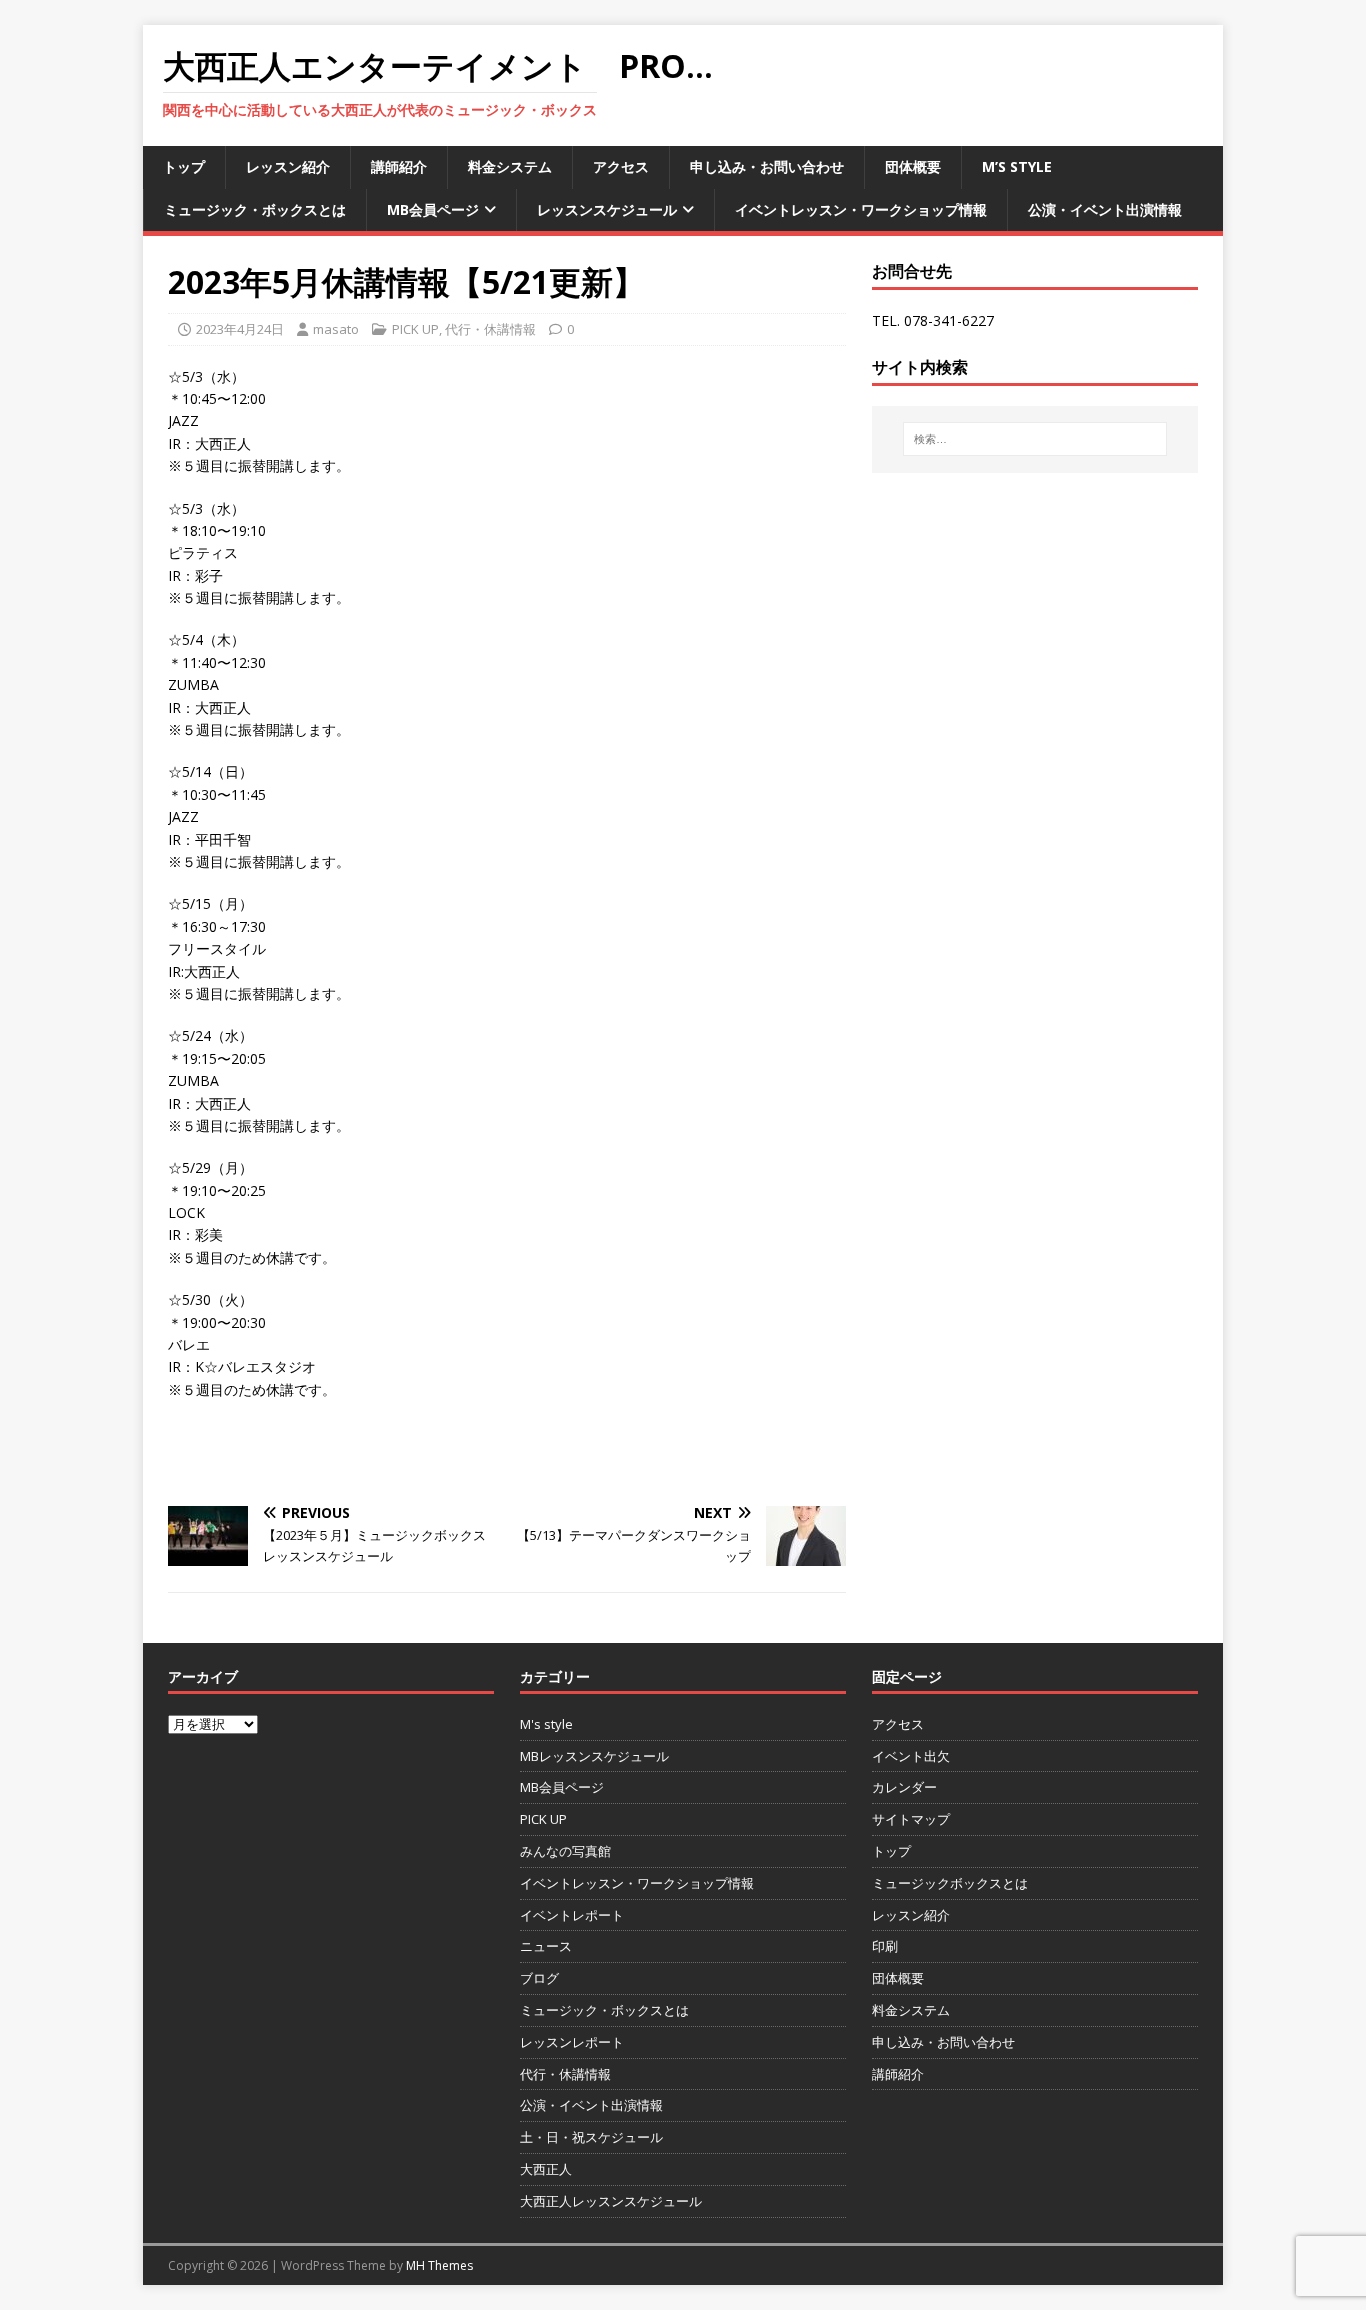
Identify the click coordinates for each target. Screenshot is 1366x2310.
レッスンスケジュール (607, 209)
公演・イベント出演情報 (1105, 209)
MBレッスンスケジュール (594, 1756)
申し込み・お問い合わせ (767, 166)
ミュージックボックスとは (950, 1883)
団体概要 (913, 166)
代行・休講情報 (490, 329)
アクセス (621, 166)
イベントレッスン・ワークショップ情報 (861, 209)
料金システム (510, 166)
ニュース (546, 1946)
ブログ (539, 1978)
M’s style (1017, 166)
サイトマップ (911, 1819)
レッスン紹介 (288, 166)
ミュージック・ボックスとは (255, 209)
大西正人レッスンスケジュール (611, 2201)
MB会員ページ (433, 209)
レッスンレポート (572, 2042)
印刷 (885, 1946)
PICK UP (415, 329)
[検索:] (1035, 439)
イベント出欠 (911, 1756)
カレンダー (904, 1787)
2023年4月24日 (240, 329)
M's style (546, 1724)
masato (336, 329)
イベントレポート (572, 1915)
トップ (184, 166)
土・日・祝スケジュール (591, 2137)
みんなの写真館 (565, 1851)
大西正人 (546, 2169)
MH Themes (439, 2265)
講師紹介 (399, 166)
